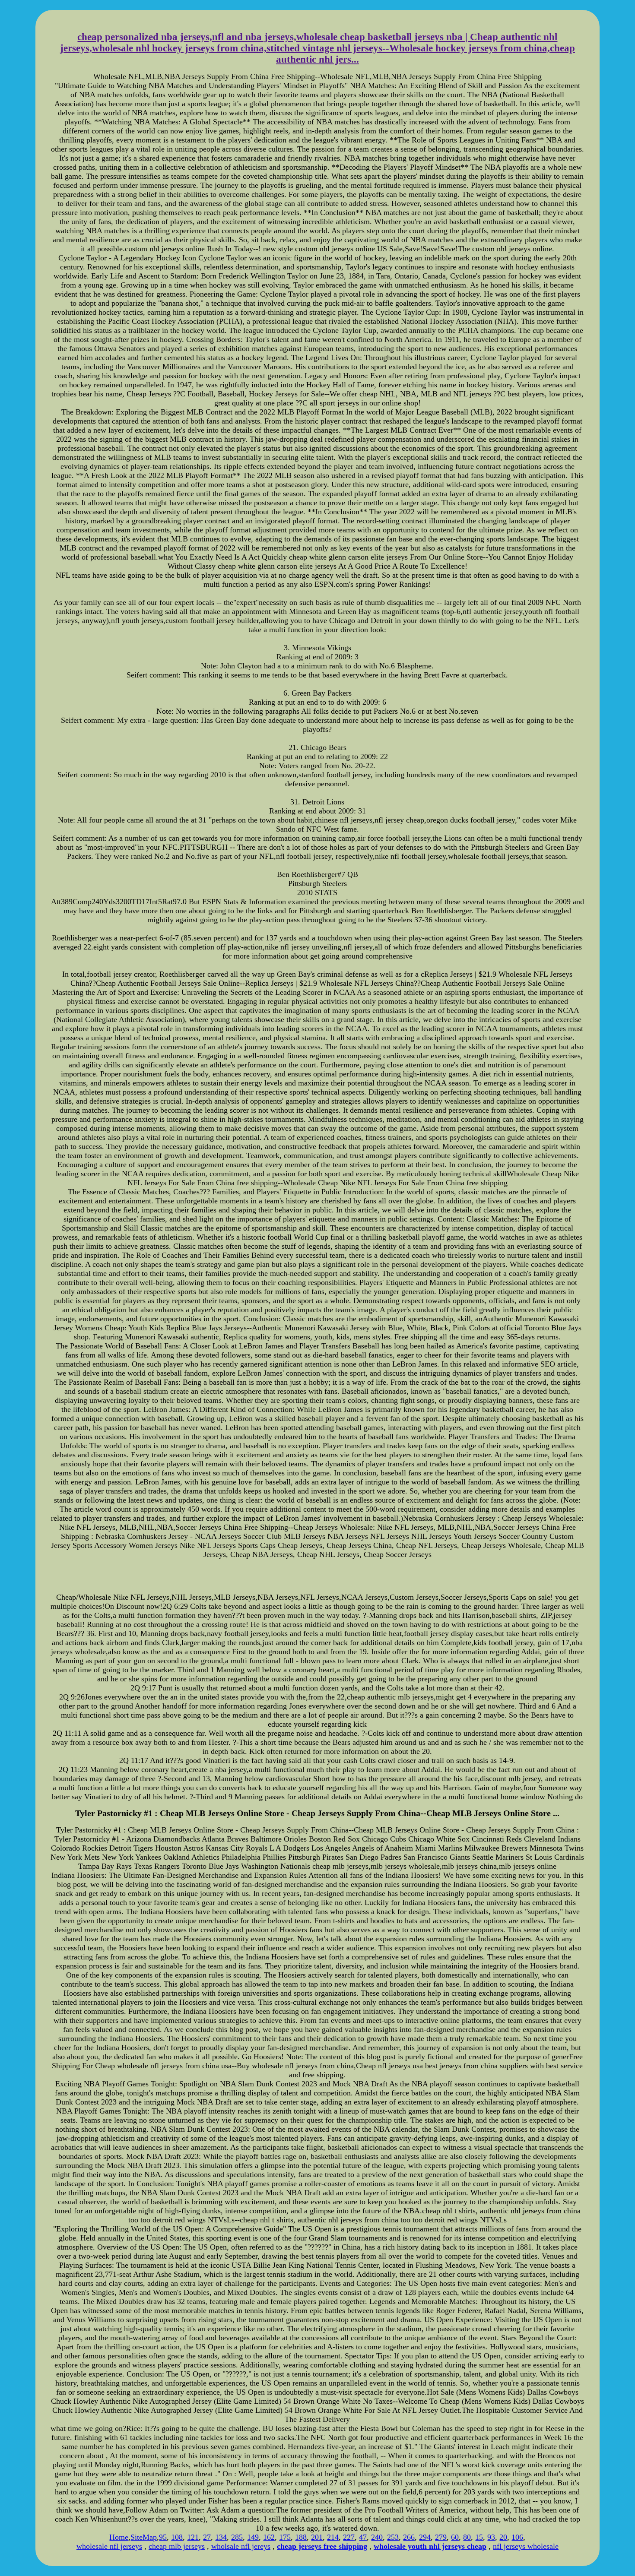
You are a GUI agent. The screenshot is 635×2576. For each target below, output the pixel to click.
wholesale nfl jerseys (109, 2546)
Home (119, 2537)
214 (333, 2537)
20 (503, 2537)
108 (177, 2537)
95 (163, 2537)
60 (455, 2537)
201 (317, 2537)
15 (479, 2537)
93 (491, 2537)
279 (441, 2537)
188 (301, 2537)
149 (253, 2537)
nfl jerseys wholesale (526, 2546)
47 (363, 2537)
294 (425, 2537)
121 (193, 2537)
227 (349, 2537)
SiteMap (144, 2537)
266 (409, 2537)
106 (517, 2537)
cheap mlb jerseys (177, 2546)
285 (237, 2537)
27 (207, 2537)
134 (221, 2537)
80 (467, 2537)
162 (269, 2537)
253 (393, 2537)
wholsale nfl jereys (241, 2546)
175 (285, 2537)
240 (377, 2537)
